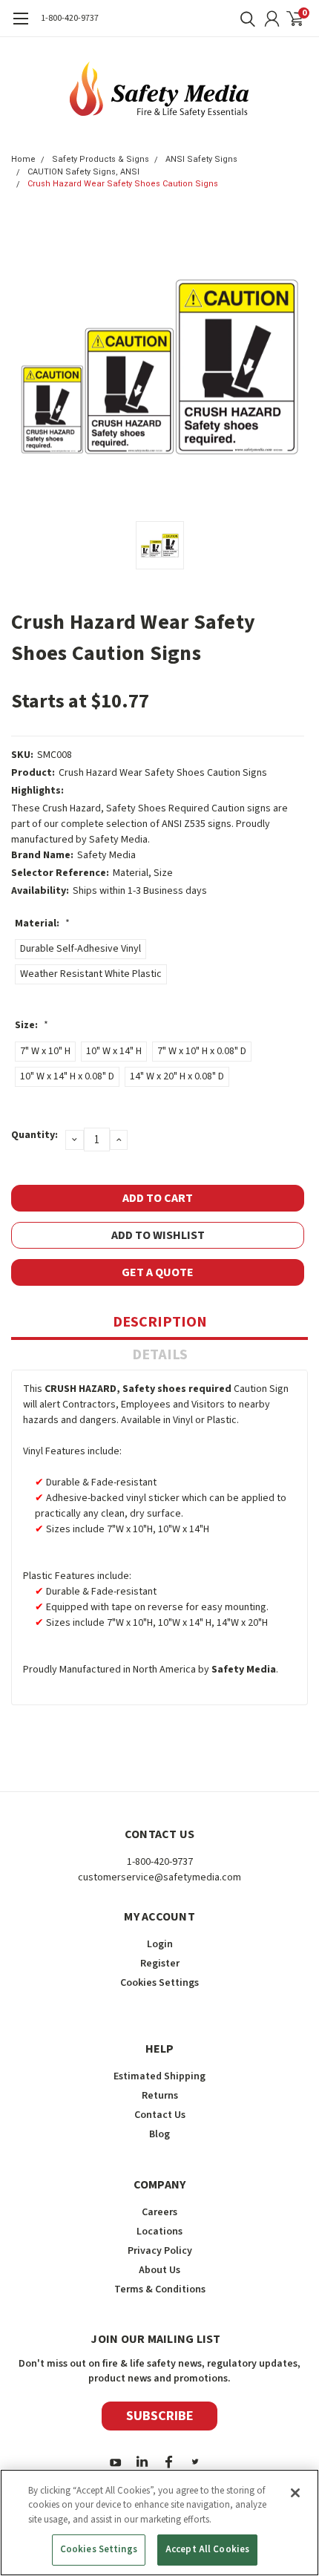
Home (23, 159)
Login (160, 1944)
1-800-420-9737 (70, 18)
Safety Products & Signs (101, 159)
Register (160, 1964)
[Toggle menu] (20, 26)
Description (160, 1322)
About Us (159, 2270)
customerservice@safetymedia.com (159, 1877)
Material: (42, 923)
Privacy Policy (160, 2251)
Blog (159, 2134)
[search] (244, 19)
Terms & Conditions (160, 2289)
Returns (160, 2096)
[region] (159, 2523)
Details (160, 1355)
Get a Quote (158, 1272)
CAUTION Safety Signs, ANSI (83, 172)
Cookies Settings (99, 2549)
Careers (159, 2212)
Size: (32, 1025)
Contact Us (160, 2115)
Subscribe (160, 2416)
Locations (159, 2232)
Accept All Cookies (207, 2549)
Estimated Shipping (159, 2076)
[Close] (295, 2493)
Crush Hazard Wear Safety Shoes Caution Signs (123, 184)
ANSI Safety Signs (201, 159)
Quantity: (34, 1135)
